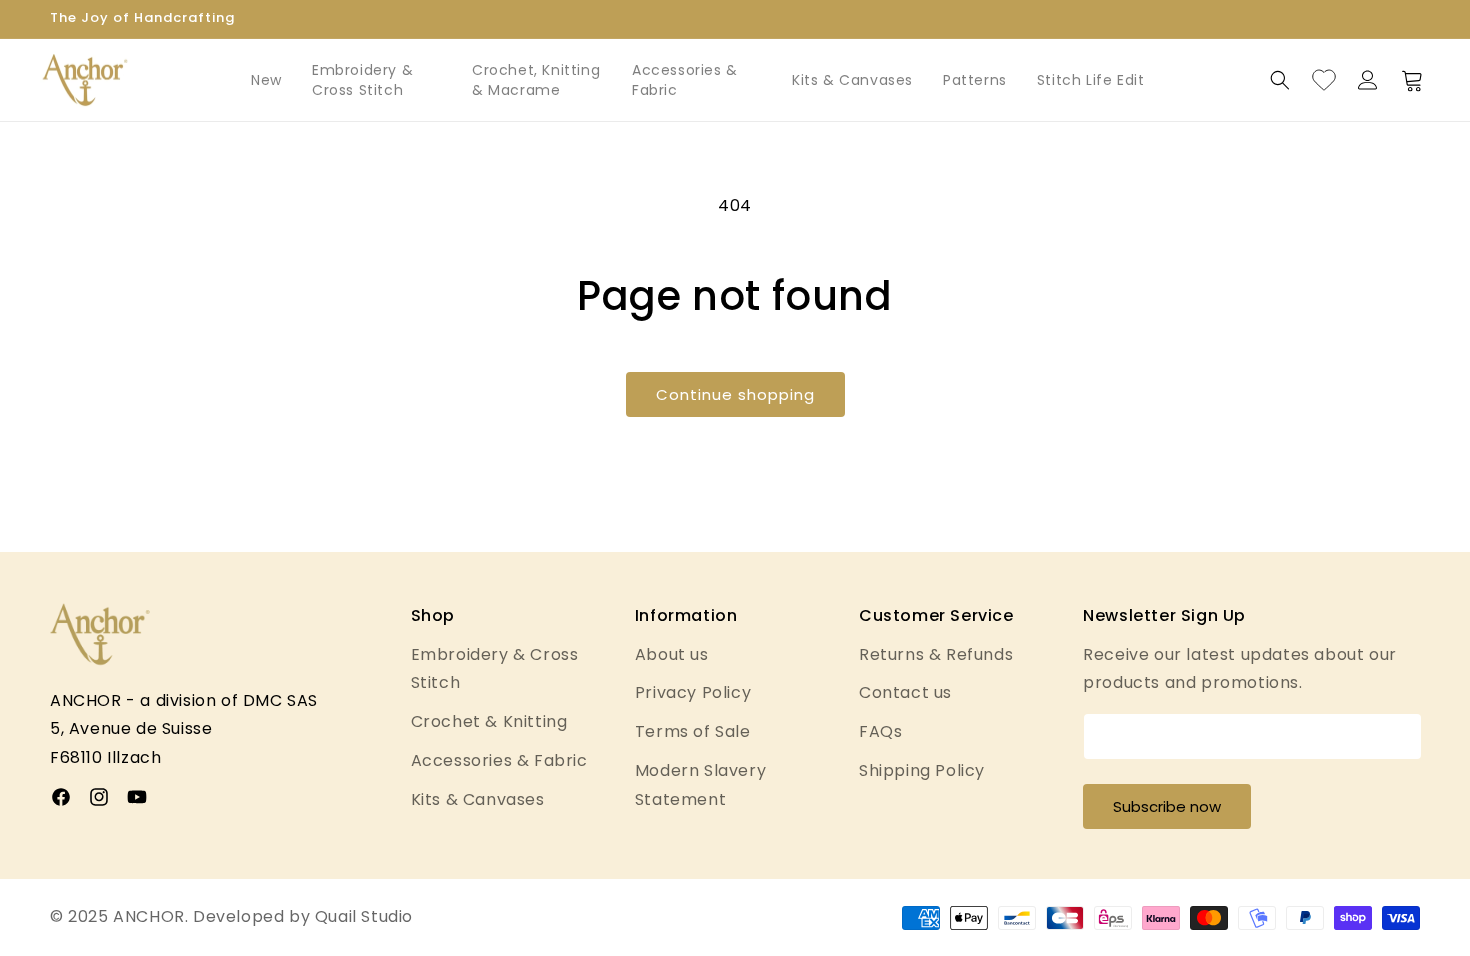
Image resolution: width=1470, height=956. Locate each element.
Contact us (905, 692)
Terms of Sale (693, 731)
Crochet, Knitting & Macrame (536, 80)
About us (672, 654)
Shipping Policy (922, 770)
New (266, 80)
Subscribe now (1167, 806)
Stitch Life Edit (1091, 80)
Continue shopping (735, 394)
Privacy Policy (693, 692)
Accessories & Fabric (685, 80)
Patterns (975, 80)
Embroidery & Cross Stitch (362, 80)
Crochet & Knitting (489, 721)
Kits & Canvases (852, 80)
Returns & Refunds (936, 654)
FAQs (880, 731)
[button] (1280, 80)
